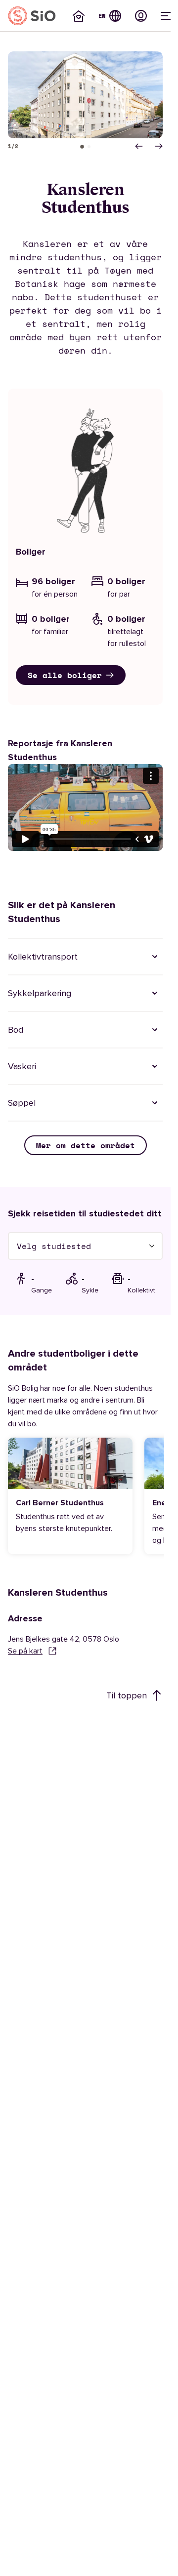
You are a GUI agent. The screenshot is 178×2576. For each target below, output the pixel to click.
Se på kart (25, 1651)
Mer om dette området (86, 1145)
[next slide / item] (159, 146)
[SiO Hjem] (32, 16)
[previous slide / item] (139, 146)
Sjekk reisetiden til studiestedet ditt (85, 1213)
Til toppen (127, 1695)
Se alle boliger (65, 675)
